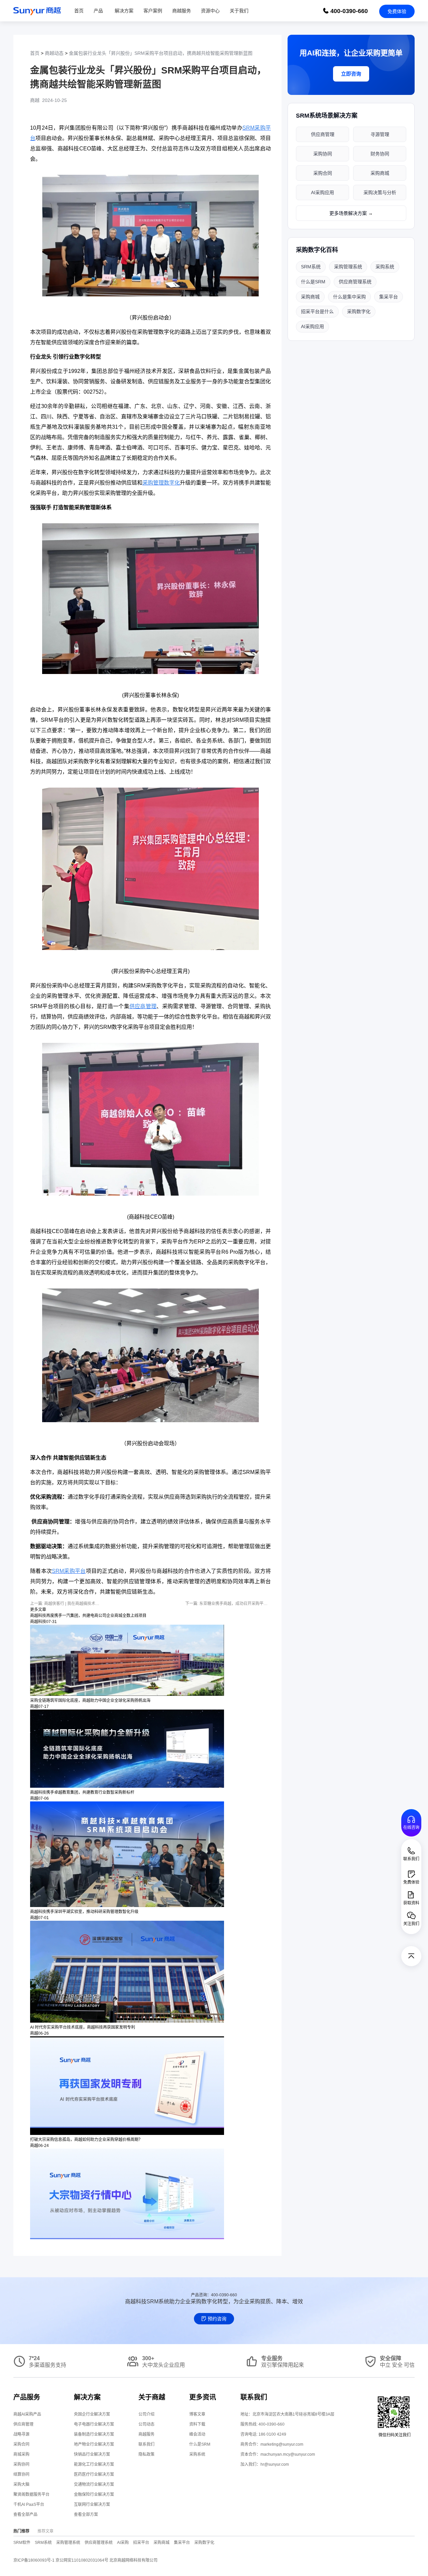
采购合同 (323, 173)
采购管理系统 (348, 267)
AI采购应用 (323, 192)
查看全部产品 (25, 2515)
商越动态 (54, 53)
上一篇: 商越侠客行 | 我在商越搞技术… (65, 1604)
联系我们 (146, 2444)
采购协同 (323, 154)
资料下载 (197, 2424)
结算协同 (21, 2474)
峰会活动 (197, 2434)
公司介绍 (146, 2414)
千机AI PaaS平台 (29, 2504)
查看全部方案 (86, 2515)
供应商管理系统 (355, 282)
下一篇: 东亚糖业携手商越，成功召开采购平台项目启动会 (236, 1604)
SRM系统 (311, 267)
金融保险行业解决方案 (94, 2494)
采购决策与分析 (380, 192)
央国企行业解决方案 (92, 2414)
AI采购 (123, 2543)
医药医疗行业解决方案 (94, 2474)
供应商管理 (323, 134)
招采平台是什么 (317, 311)
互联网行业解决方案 (92, 2504)
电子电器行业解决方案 (94, 2424)
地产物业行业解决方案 (94, 2444)
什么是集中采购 (349, 297)
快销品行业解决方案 (92, 2454)
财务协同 (380, 154)
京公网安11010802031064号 (82, 2560)
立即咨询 (351, 74)
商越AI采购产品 (27, 2414)
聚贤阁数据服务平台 (31, 2494)
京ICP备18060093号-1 (34, 2560)
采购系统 (385, 267)
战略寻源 (21, 2434)
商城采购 (21, 2454)
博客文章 (197, 2414)
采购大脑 (21, 2484)
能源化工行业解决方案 (94, 2464)
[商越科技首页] (37, 11)
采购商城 (380, 173)
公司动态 (146, 2424)
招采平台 (141, 2543)
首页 (79, 11)
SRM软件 (22, 2543)
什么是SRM (313, 282)
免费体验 (397, 11)
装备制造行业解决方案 (94, 2434)
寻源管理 (380, 134)
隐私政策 (146, 2454)
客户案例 (153, 11)
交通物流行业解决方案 (94, 2484)
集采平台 (389, 297)
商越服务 (182, 11)
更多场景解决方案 (351, 213)
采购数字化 (359, 311)
